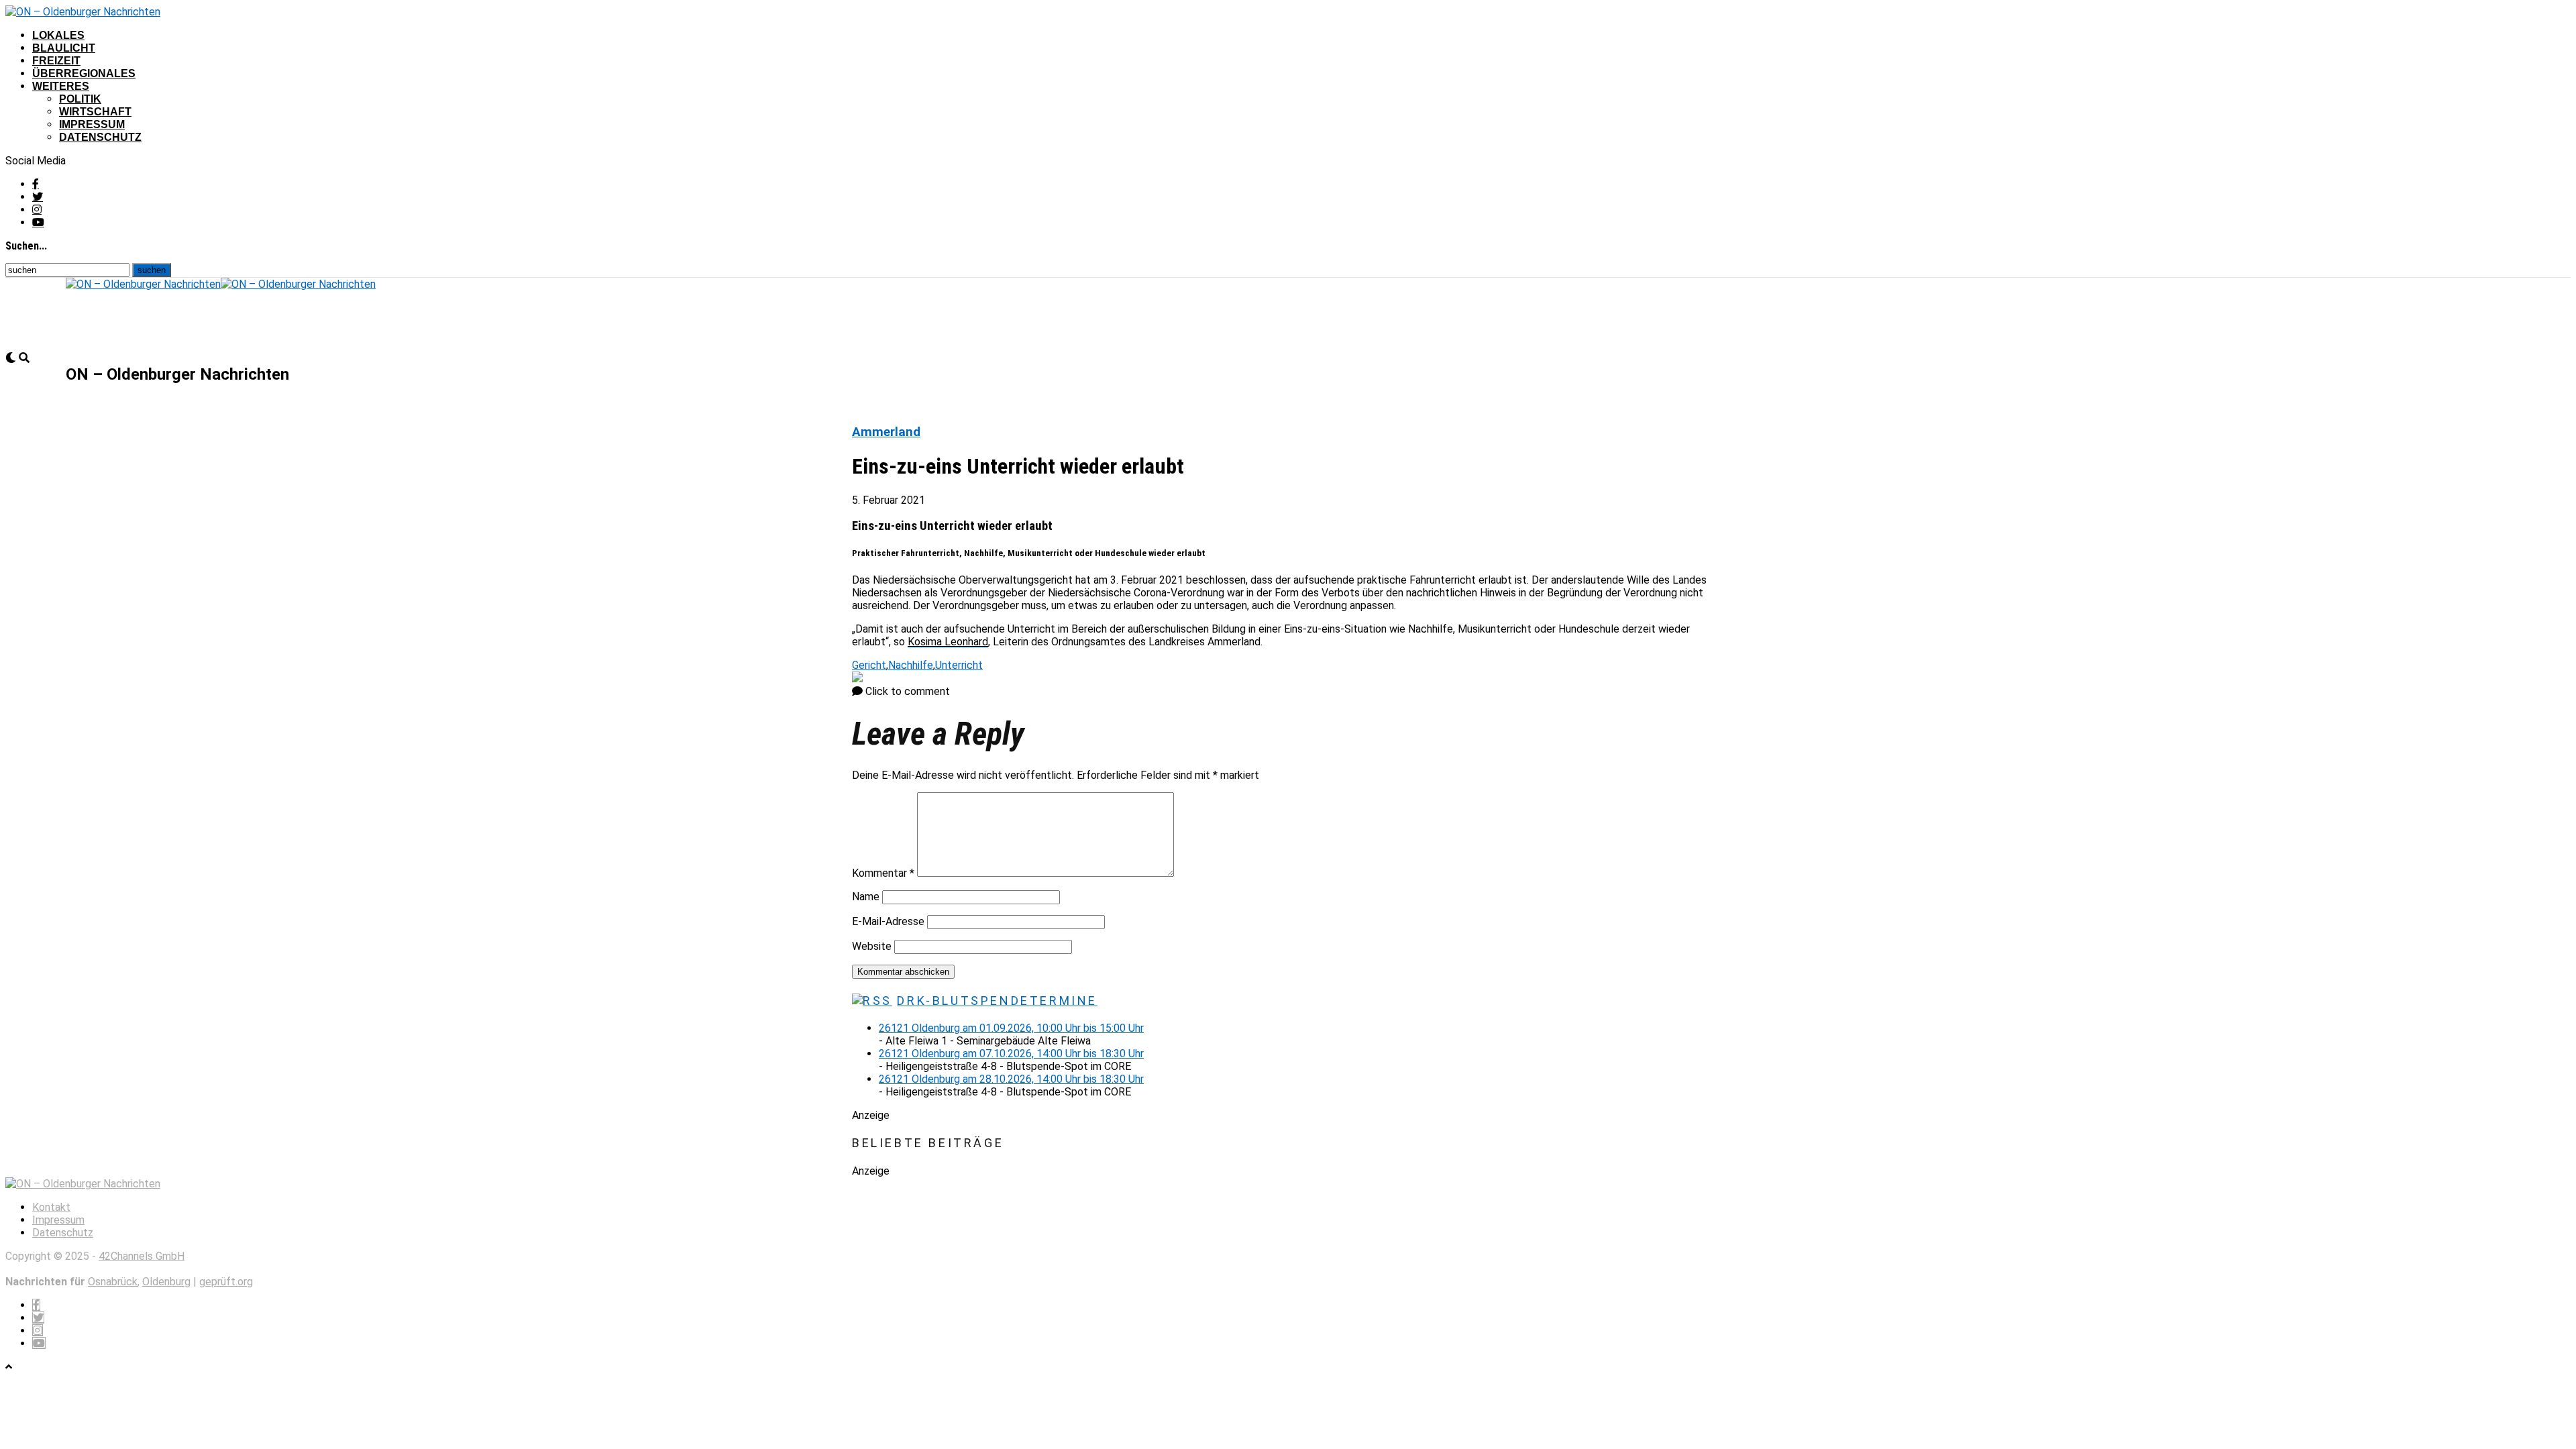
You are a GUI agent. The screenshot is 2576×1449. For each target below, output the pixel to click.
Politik (80, 99)
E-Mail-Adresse (888, 921)
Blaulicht (64, 48)
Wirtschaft (95, 112)
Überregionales (84, 73)
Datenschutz (100, 137)
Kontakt (51, 1207)
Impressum (92, 124)
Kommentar (883, 873)
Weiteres (61, 86)
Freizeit (56, 61)
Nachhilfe (911, 665)
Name (866, 897)
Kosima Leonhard (948, 642)
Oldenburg (166, 1282)
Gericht (869, 665)
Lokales (58, 35)
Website (872, 946)
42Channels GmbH (142, 1256)
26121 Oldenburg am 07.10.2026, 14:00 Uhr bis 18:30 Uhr (1011, 1054)
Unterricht (959, 665)
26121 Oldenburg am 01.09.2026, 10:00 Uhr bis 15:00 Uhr (1011, 1028)
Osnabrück (113, 1282)
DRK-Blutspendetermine (997, 1001)
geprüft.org (226, 1282)
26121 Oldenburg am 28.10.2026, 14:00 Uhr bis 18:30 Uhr (1011, 1079)
